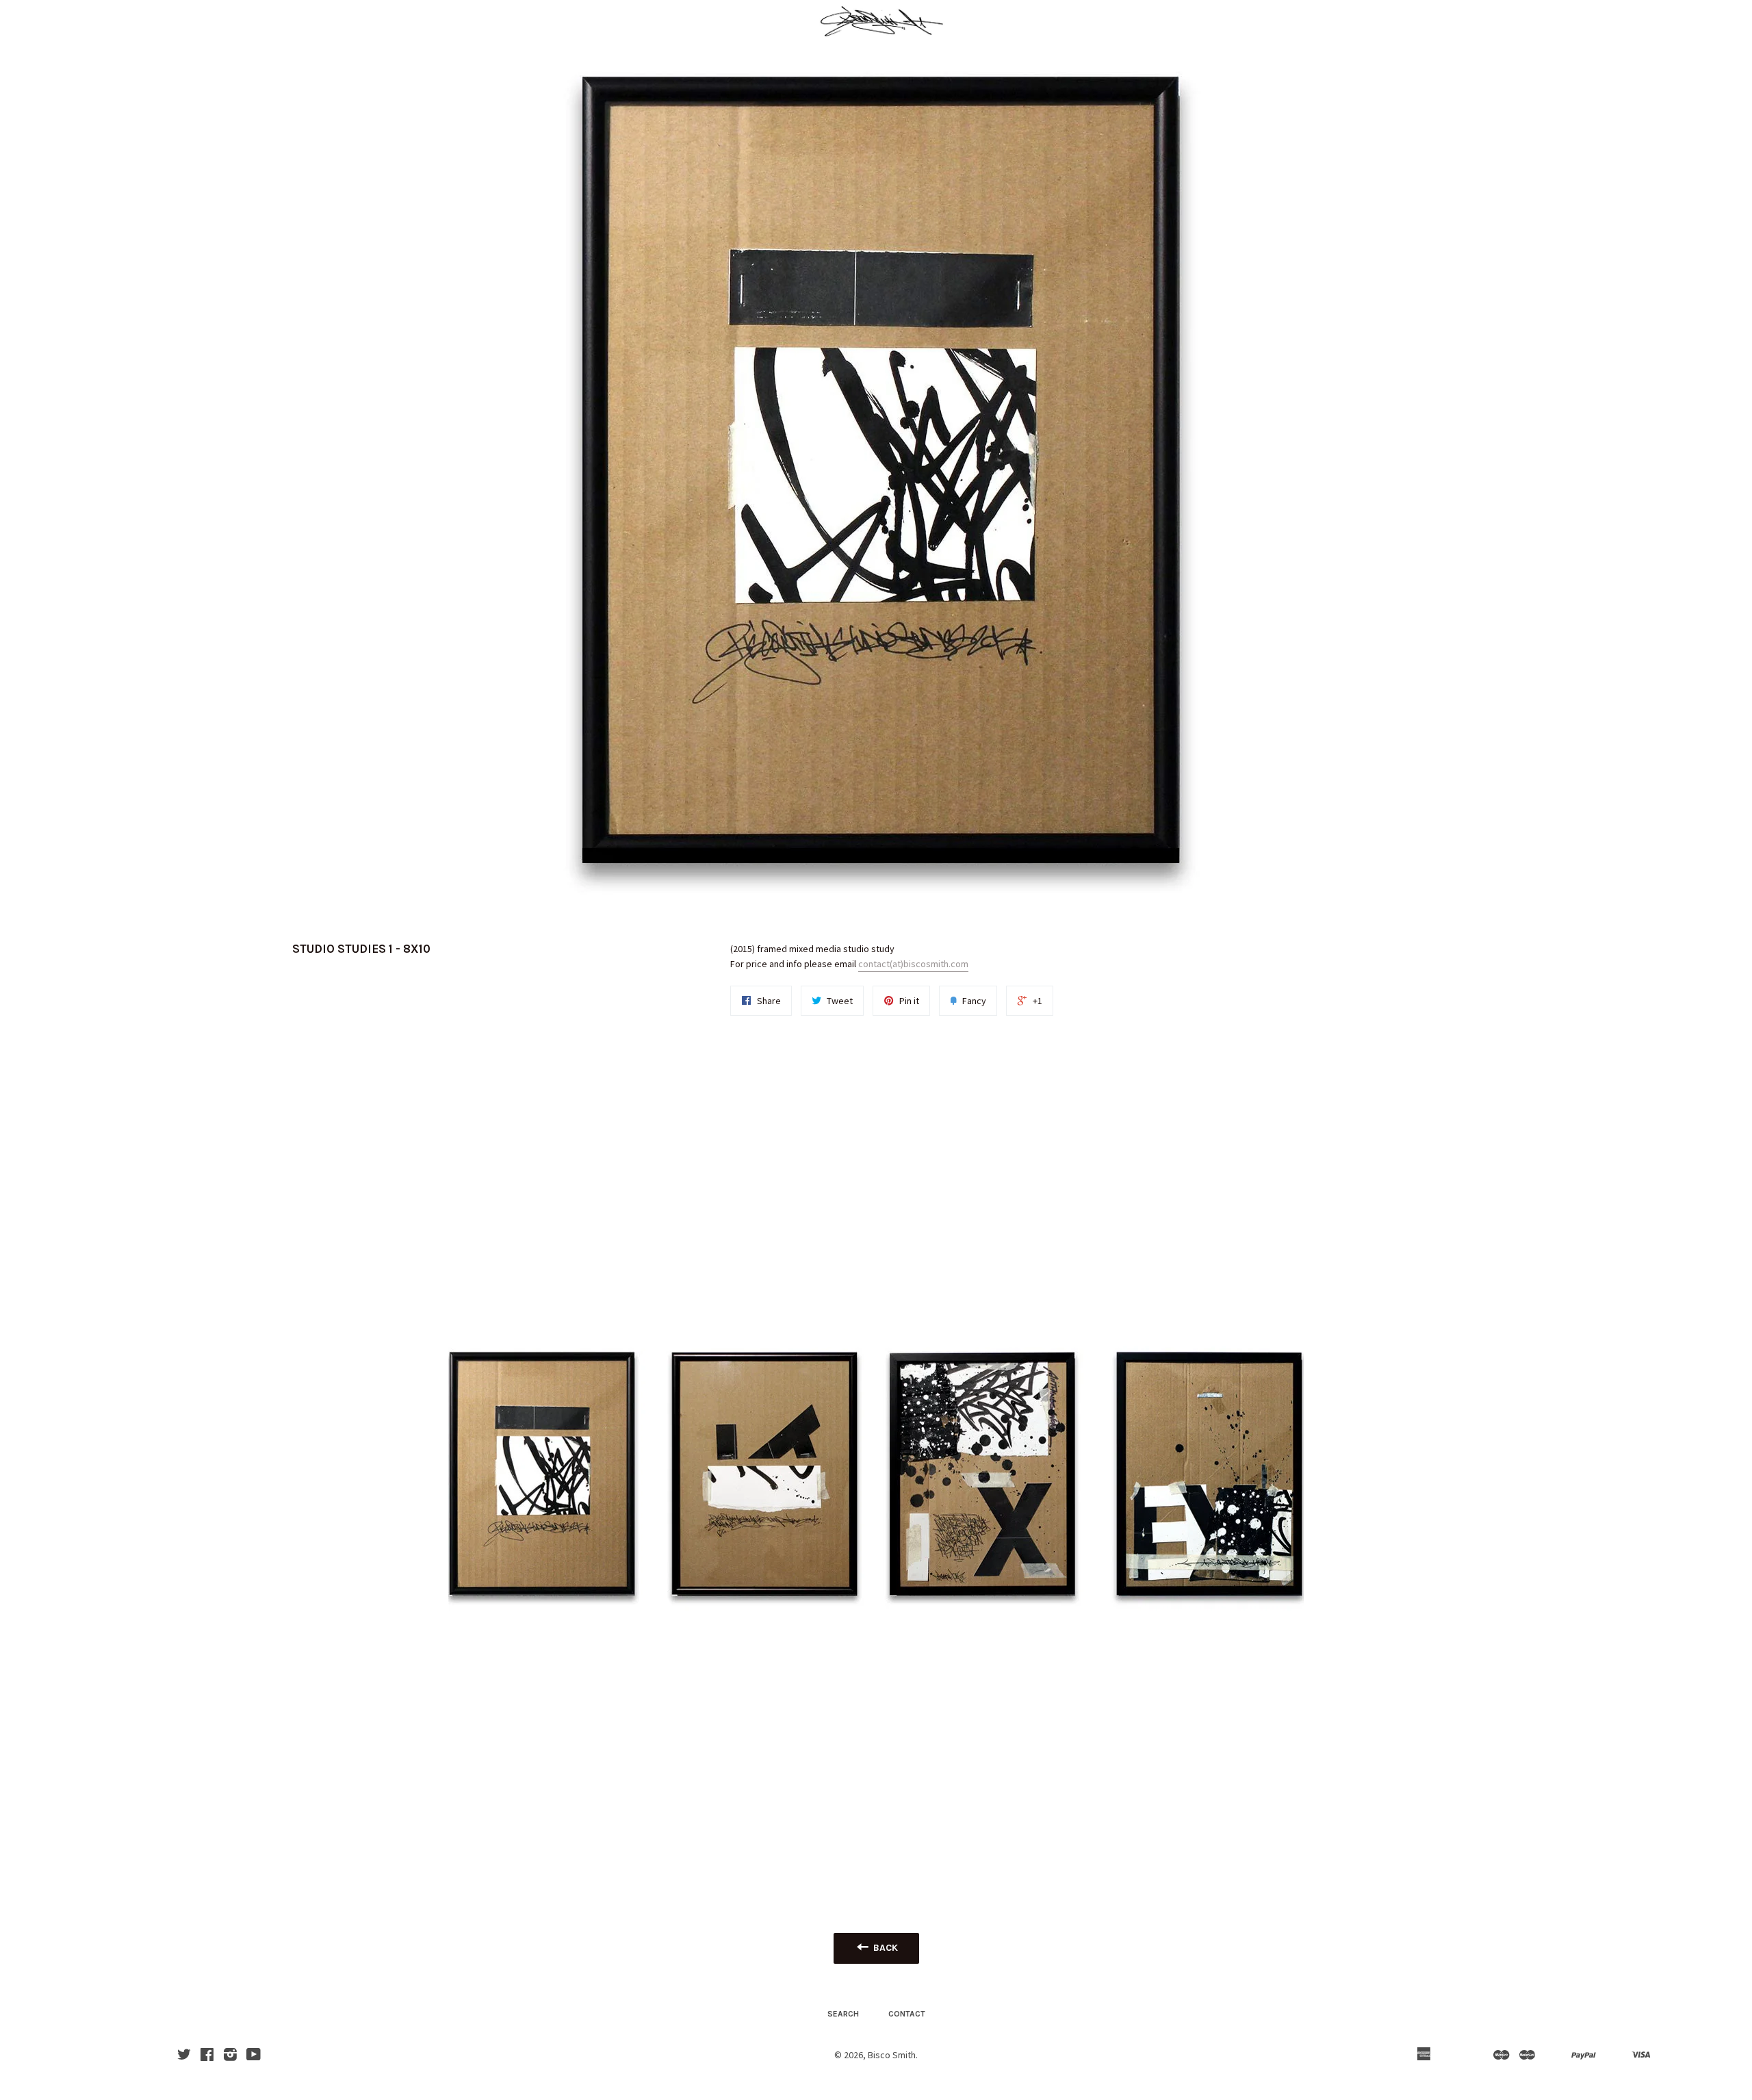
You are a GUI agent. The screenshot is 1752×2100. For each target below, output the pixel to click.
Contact (907, 2014)
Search (843, 2014)
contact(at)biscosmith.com (913, 964)
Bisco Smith (892, 2055)
